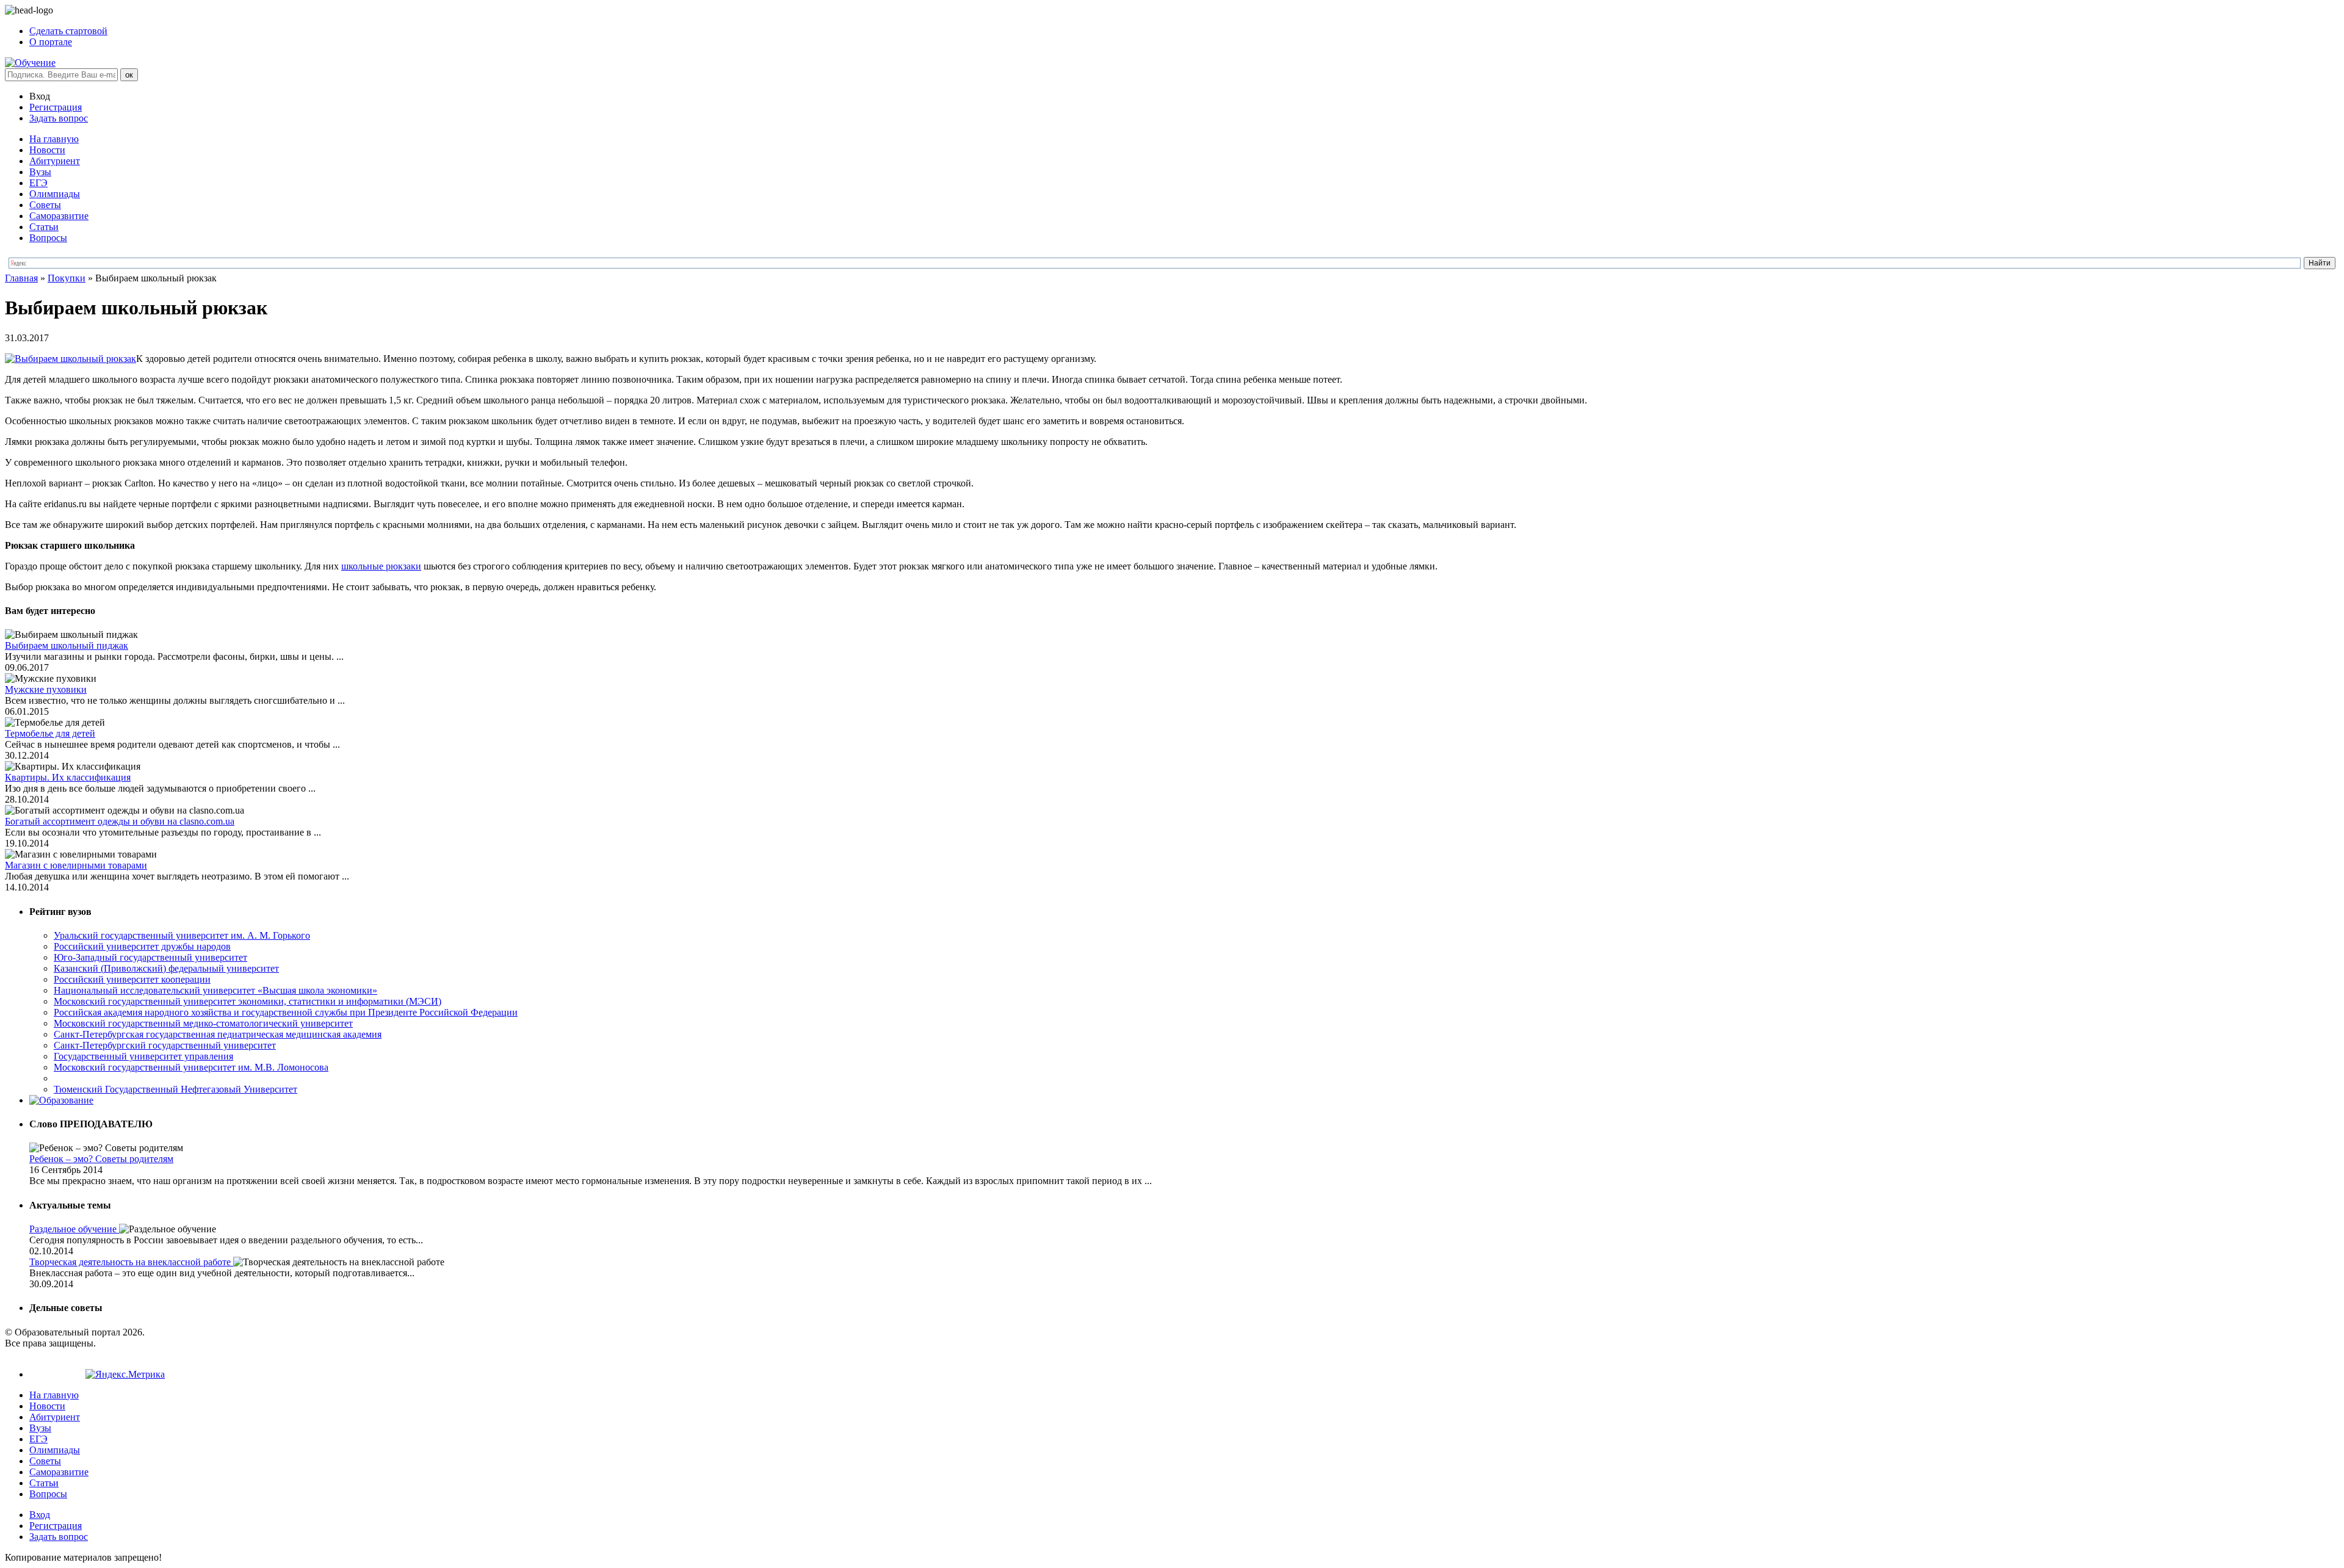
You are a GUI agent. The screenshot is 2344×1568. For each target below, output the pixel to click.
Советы (45, 205)
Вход (40, 1515)
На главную (54, 139)
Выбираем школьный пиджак (67, 645)
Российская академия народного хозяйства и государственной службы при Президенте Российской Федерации (286, 1012)
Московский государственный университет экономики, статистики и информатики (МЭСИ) (248, 1001)
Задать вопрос (59, 118)
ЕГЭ (38, 183)
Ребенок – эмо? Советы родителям (101, 1159)
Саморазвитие (59, 216)
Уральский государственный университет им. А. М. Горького (182, 935)
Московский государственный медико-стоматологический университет (203, 1023)
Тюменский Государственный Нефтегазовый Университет (175, 1089)
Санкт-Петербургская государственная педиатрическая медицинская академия (218, 1034)
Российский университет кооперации (132, 979)
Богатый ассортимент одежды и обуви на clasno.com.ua (120, 821)
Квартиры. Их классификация (68, 777)
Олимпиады (55, 194)
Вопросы (48, 238)
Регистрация (56, 107)
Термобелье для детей (50, 733)
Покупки (67, 278)
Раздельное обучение (74, 1229)
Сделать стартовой (68, 31)
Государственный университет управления (143, 1056)
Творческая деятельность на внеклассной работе (131, 1262)
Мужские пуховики (46, 689)
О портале (51, 42)
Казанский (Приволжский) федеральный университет (166, 968)
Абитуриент (55, 161)
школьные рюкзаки (381, 566)
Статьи (44, 227)
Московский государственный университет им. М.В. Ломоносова (191, 1067)
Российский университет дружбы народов (142, 946)
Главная (21, 278)
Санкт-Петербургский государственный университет (165, 1045)
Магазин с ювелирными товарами (76, 865)
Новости (47, 150)
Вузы (40, 172)
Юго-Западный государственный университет (150, 957)
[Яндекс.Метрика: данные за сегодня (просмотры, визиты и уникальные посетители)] (125, 1375)
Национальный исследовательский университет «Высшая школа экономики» (215, 990)
